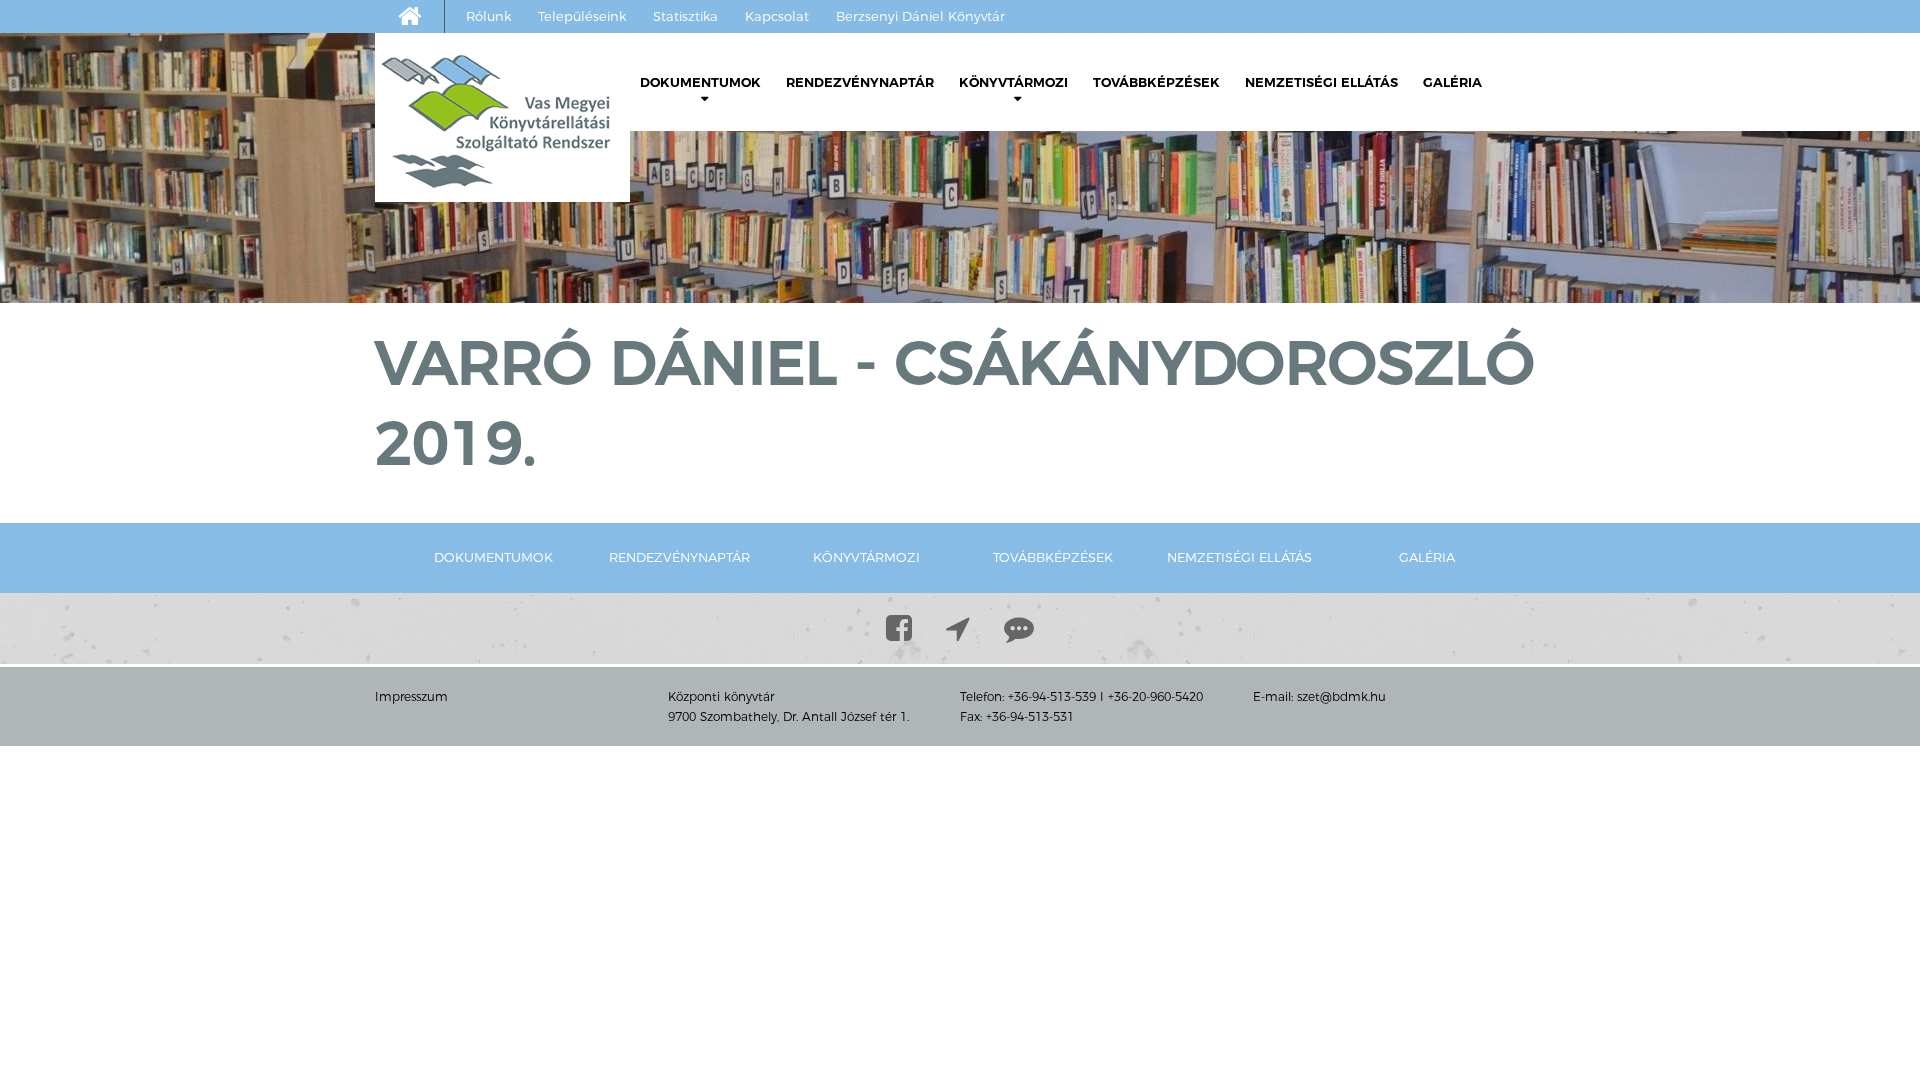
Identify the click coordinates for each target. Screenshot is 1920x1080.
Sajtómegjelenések (718, 307)
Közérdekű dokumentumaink (783, 187)
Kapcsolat (777, 16)
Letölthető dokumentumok (751, 127)
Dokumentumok (700, 82)
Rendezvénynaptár (860, 82)
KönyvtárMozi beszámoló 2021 (1107, 307)
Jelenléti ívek (717, 157)
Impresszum (411, 696)
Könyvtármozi (1013, 82)
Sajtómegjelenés (1028, 487)
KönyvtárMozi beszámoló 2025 (1107, 187)
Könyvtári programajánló (765, 217)
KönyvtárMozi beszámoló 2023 (1107, 247)
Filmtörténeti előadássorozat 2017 (1097, 442)
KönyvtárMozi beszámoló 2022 (1107, 277)
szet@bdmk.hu (1341, 696)
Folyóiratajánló (724, 247)
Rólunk (488, 16)
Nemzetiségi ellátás (1321, 82)
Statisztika (685, 16)
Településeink (582, 16)
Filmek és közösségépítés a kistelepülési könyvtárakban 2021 (1094, 367)
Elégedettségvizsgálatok (737, 277)
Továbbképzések (1156, 82)
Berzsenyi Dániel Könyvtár (920, 16)
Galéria (1452, 82)
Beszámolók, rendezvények (1069, 157)
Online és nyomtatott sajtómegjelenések (751, 352)
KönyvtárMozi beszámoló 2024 (1107, 217)
